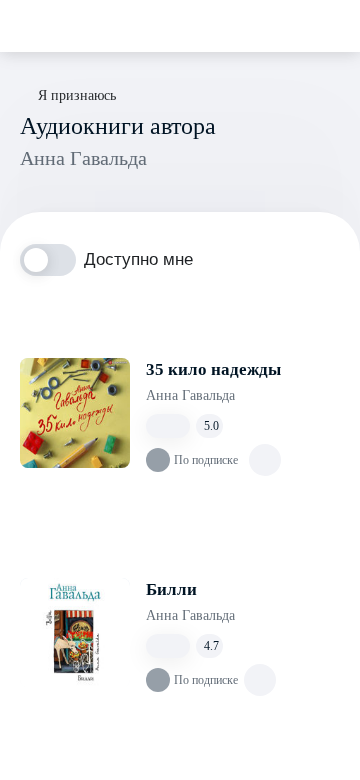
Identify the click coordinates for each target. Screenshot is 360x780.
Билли (171, 589)
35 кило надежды (213, 369)
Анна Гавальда (190, 395)
